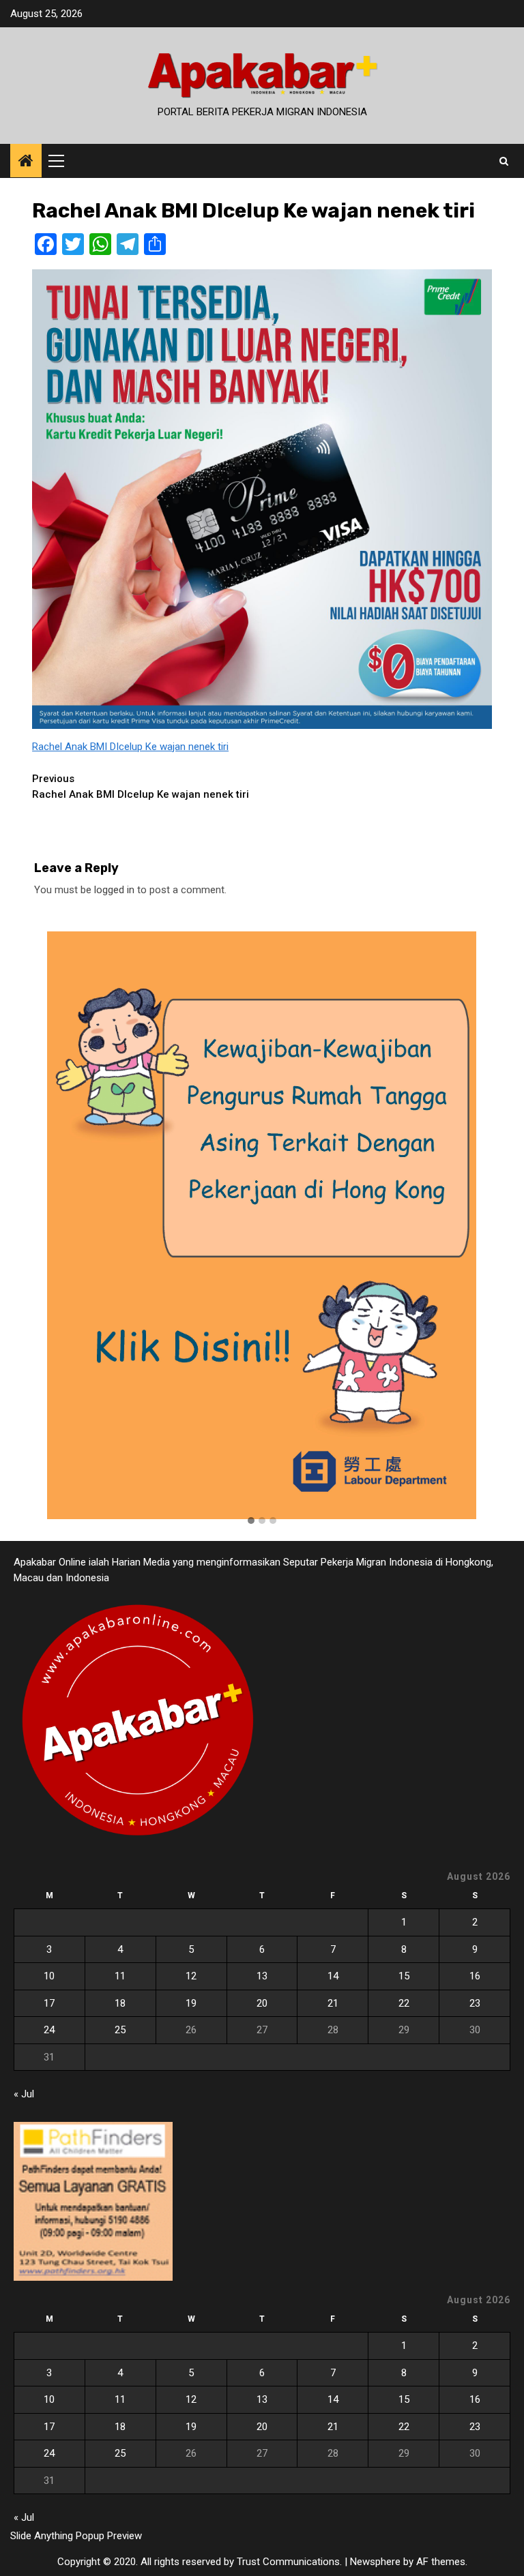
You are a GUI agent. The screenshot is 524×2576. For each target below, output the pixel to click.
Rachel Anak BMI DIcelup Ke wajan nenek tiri (130, 747)
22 (404, 2003)
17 (49, 2003)
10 (49, 1976)
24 (49, 2030)
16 (475, 1976)
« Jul (24, 2094)
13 (262, 1976)
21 (333, 2003)
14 (333, 1976)
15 (404, 1976)
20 (262, 2003)
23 (475, 2003)
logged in (114, 890)
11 (120, 1976)
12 (191, 1976)
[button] (251, 1521)
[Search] (504, 161)
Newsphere (375, 2562)
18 (120, 2003)
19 (191, 2003)
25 (120, 2030)
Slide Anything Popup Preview (76, 2536)
